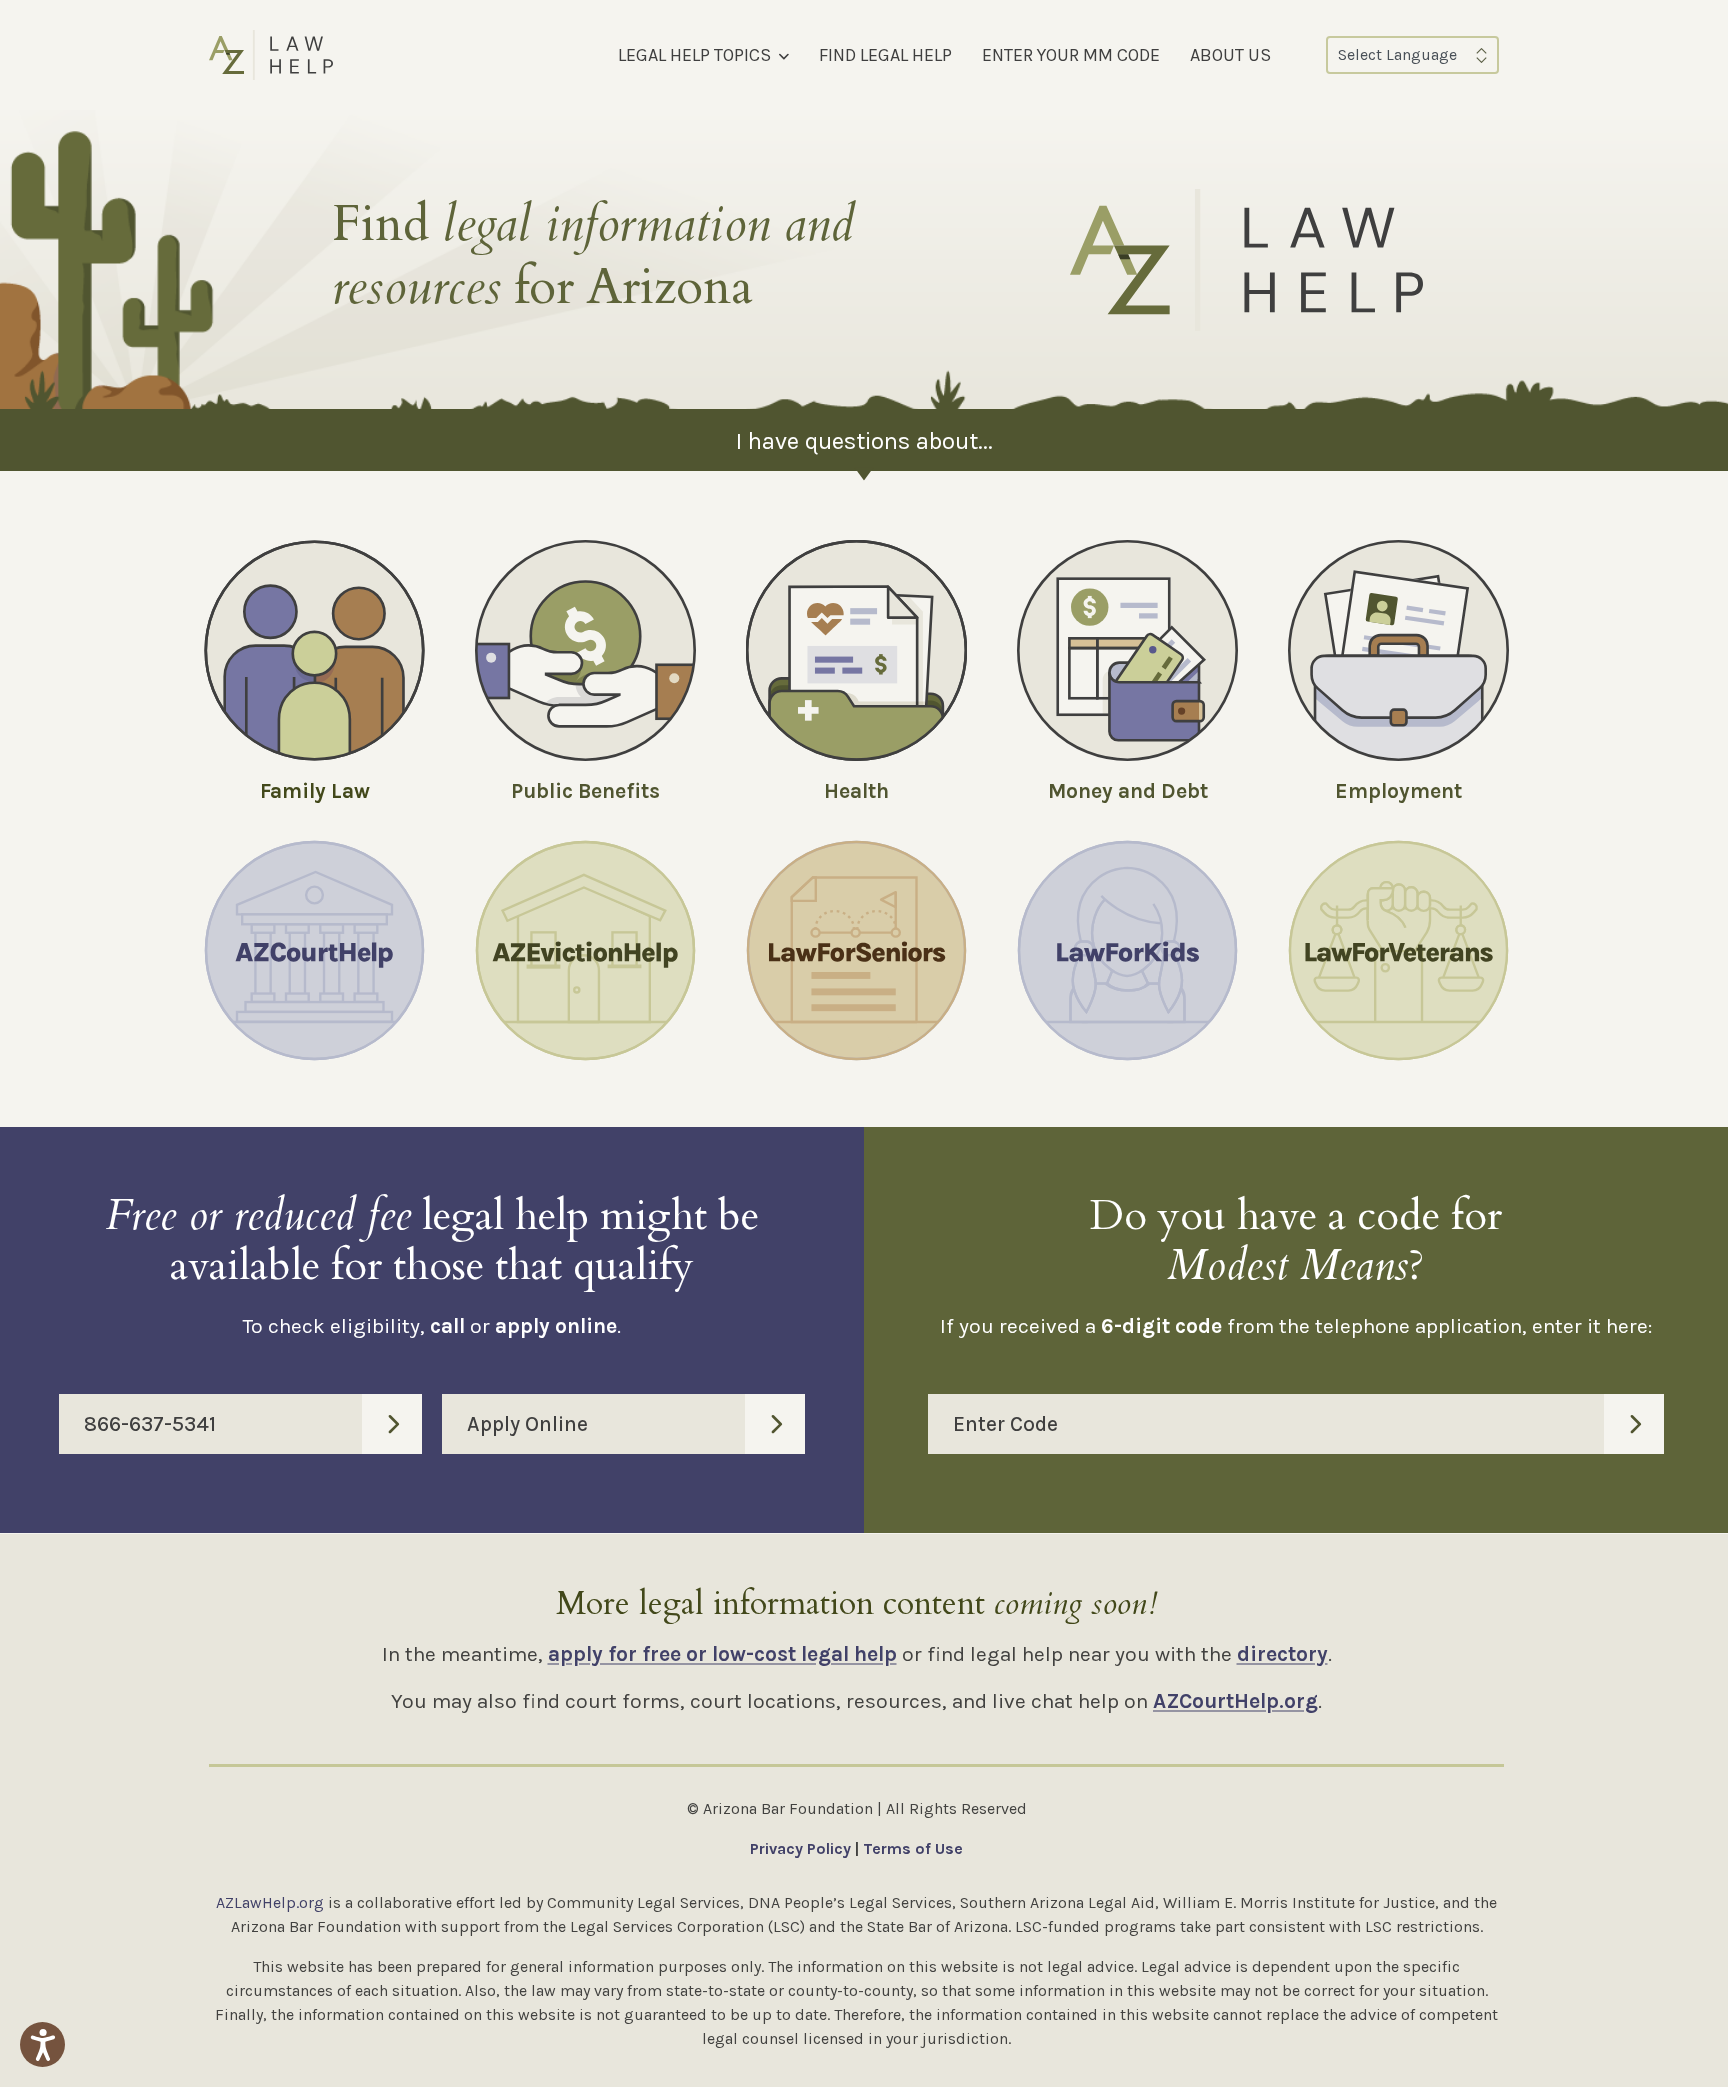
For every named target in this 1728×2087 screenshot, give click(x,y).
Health (856, 791)
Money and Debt (1128, 791)
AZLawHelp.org (270, 1902)
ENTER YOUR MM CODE (1071, 55)
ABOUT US (1230, 55)
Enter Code (1005, 1424)
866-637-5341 (150, 1424)
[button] (42, 2044)
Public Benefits (585, 791)
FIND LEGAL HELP (885, 55)
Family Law (315, 791)
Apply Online (527, 1424)
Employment (1398, 791)
